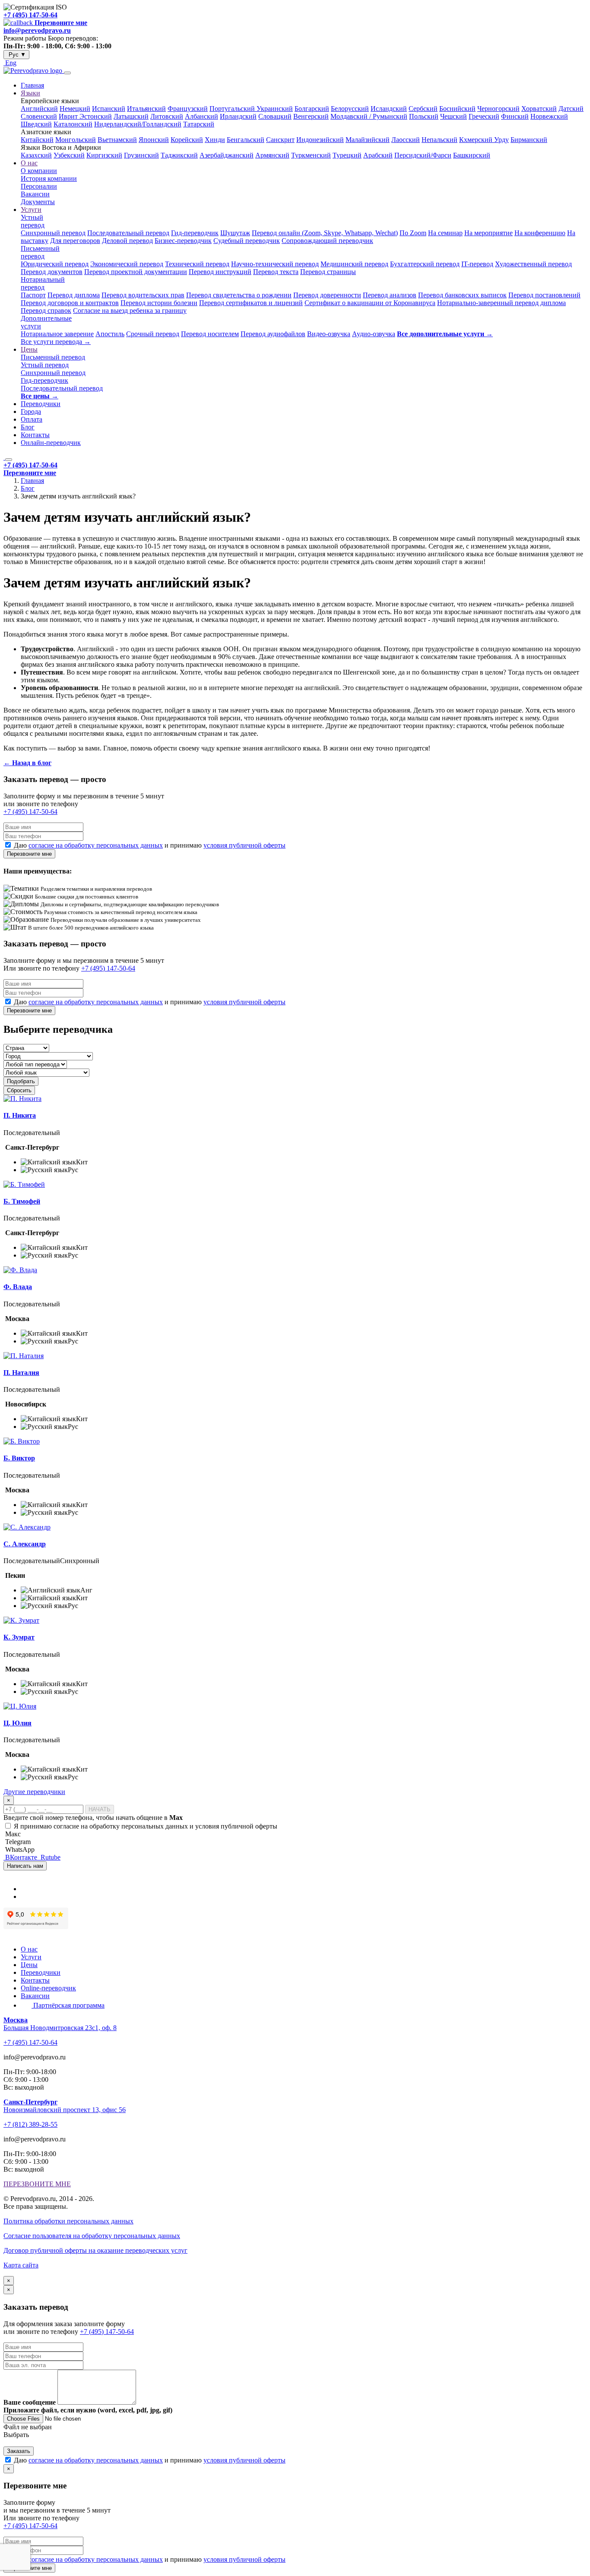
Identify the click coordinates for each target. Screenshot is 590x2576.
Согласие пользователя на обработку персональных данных (92, 2236)
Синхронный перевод (53, 233)
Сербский (423, 109)
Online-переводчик (48, 1988)
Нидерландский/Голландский (138, 124)
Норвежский (549, 116)
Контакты (35, 435)
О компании (39, 171)
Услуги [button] (31, 210)
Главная (32, 85)
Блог (28, 427)
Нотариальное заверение (57, 334)
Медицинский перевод (354, 264)
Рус (16, 55)
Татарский (199, 124)
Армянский (272, 155)
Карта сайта (21, 2265)
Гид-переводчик (195, 233)
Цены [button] (29, 349)
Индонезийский (320, 140)
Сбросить (19, 1090)
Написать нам (25, 1866)
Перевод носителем (210, 334)
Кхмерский (477, 140)
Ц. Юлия (17, 1723)
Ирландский (238, 116)
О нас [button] (29, 163)
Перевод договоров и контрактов (70, 303)
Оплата (32, 419)
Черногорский (498, 109)
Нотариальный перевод (43, 283)
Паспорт (33, 295)
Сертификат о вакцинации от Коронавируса (370, 303)
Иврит (69, 116)
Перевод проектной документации (136, 272)
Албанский (201, 116)
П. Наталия (21, 1373)
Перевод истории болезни (159, 303)
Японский (154, 140)
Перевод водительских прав (143, 295)
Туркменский (311, 155)
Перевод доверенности (327, 295)
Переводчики (41, 404)
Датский (571, 109)
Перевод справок (46, 311)
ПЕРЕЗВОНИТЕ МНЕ (37, 2184)
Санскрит (280, 140)
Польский (424, 116)
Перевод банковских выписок (462, 295)
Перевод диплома (74, 295)
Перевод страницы (328, 272)
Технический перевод (197, 264)
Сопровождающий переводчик (327, 241)
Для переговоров (75, 241)
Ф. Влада (18, 1287)
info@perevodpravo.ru (37, 30)
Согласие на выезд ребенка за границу (130, 311)
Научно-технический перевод (275, 264)
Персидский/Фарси (423, 155)
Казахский (36, 155)
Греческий (484, 116)
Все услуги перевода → (56, 342)
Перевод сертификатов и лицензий (251, 303)
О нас (29, 1949)
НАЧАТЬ (100, 1809)
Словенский (39, 116)
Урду (501, 140)
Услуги (31, 1957)
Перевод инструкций (220, 272)
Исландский (389, 109)
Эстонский (96, 116)
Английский (39, 109)
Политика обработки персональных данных (68, 2221)
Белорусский (350, 109)
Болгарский (312, 109)
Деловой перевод (127, 241)
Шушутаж (235, 233)
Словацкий (275, 116)
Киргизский (104, 155)
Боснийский (457, 109)
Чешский (454, 116)
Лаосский (406, 140)
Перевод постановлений (544, 295)
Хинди (215, 140)
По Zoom (413, 233)
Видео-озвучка (329, 334)
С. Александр (25, 1544)
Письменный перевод (40, 252)
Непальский (439, 140)
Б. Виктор (19, 1458)
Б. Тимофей (22, 1201)
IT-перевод (477, 264)
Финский (515, 116)
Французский (188, 109)
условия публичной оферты (244, 845)
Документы (38, 202)
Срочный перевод (153, 334)
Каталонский (73, 124)
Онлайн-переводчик (51, 443)
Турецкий (347, 155)
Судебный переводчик (247, 241)
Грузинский (141, 155)
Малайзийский (368, 140)
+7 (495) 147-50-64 (30, 15)
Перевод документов (52, 272)
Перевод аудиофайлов (273, 334)
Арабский (378, 155)
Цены (29, 1965)
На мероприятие (488, 233)
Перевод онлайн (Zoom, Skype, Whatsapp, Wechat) (325, 233)
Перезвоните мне (29, 854)
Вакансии (35, 194)
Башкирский (472, 155)
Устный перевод (33, 221)
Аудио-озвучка (374, 334)
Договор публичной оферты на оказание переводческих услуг (95, 2250)
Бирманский (529, 140)
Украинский (275, 109)
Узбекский (69, 155)
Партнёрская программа (68, 2005)
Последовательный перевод (128, 233)
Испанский (109, 109)
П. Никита (20, 1115)
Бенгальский (246, 140)
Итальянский (146, 109)
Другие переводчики (34, 1792)
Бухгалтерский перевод (425, 264)
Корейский (187, 140)
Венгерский (311, 116)
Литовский (167, 116)
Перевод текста (276, 272)
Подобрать (21, 1081)
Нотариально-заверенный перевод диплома (501, 303)
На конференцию (540, 233)
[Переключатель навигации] (67, 73)
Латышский (131, 116)
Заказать (19, 2451)
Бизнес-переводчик (183, 241)
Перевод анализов (390, 295)
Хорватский (539, 109)
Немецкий (75, 109)
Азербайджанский (227, 155)
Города (31, 411)
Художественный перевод (533, 264)
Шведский (36, 124)
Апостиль (110, 334)
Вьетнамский (117, 140)
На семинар (445, 233)
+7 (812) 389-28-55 (30, 2124)
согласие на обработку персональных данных (96, 845)
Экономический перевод (127, 264)
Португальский (233, 109)
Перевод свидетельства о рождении (239, 295)
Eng (10, 63)
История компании (49, 178)
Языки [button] (30, 93)
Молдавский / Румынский (369, 116)
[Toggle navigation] (9, 460)
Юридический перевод (55, 264)
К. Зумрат (19, 1637)
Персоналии (39, 186)
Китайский (37, 140)
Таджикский (179, 155)
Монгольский (76, 140)
